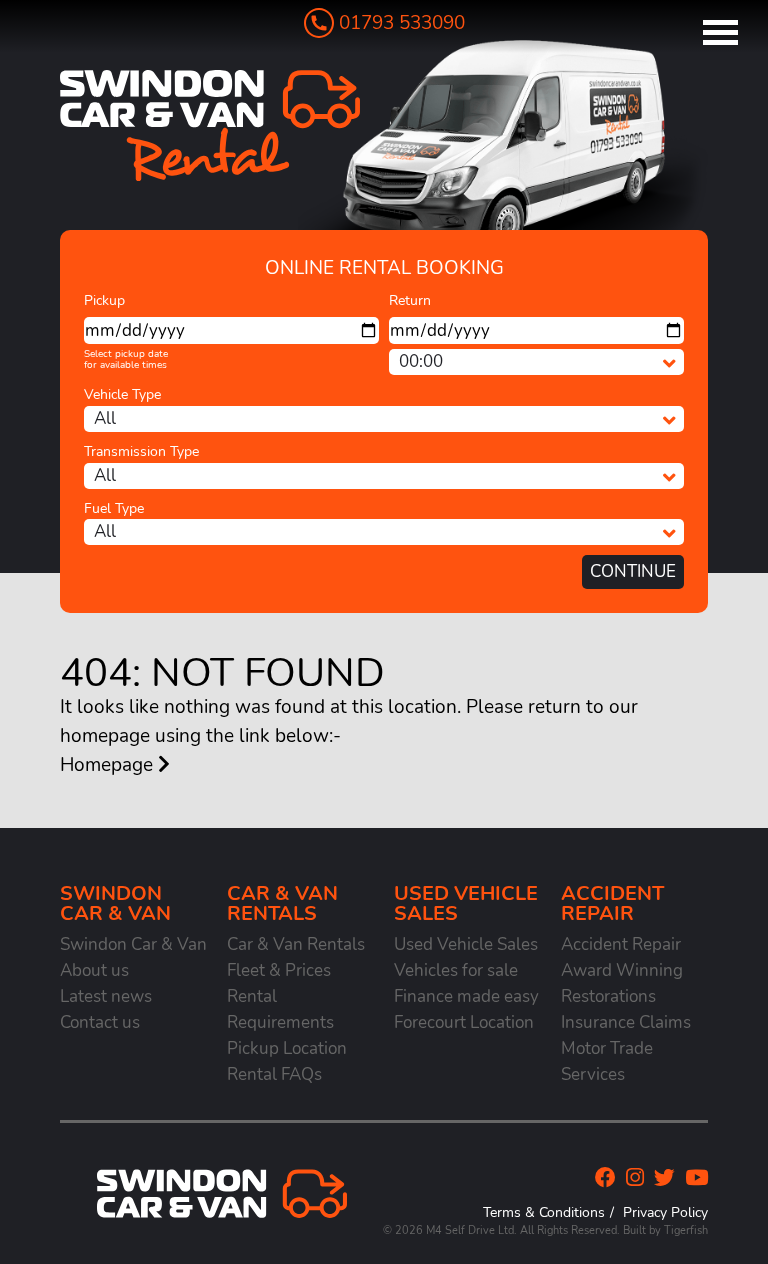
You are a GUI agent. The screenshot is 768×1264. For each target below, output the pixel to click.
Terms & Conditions (544, 1212)
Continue (633, 571)
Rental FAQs (274, 1074)
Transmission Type (141, 451)
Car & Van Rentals (296, 944)
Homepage (109, 765)
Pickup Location (287, 1048)
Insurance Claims (626, 1022)
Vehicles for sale (456, 970)
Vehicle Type (122, 394)
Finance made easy (466, 996)
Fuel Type (114, 508)
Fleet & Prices (279, 970)
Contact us (100, 1022)
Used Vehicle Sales (466, 944)
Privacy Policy (665, 1212)
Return (410, 300)
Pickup (104, 300)
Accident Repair (621, 944)
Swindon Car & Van (133, 944)
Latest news (106, 996)
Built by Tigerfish (665, 1230)
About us (94, 970)
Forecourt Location (464, 1022)
